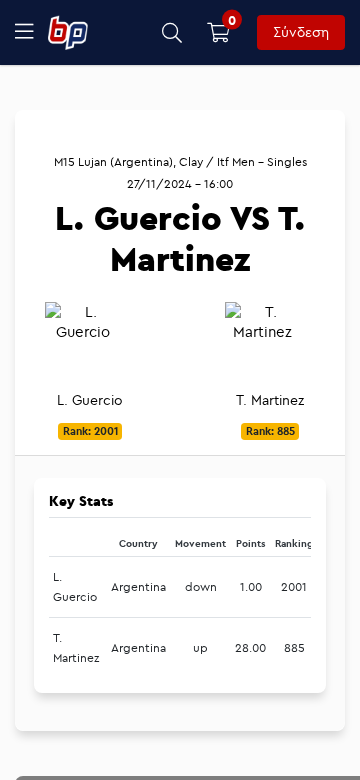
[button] (172, 32)
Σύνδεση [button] (301, 32)
